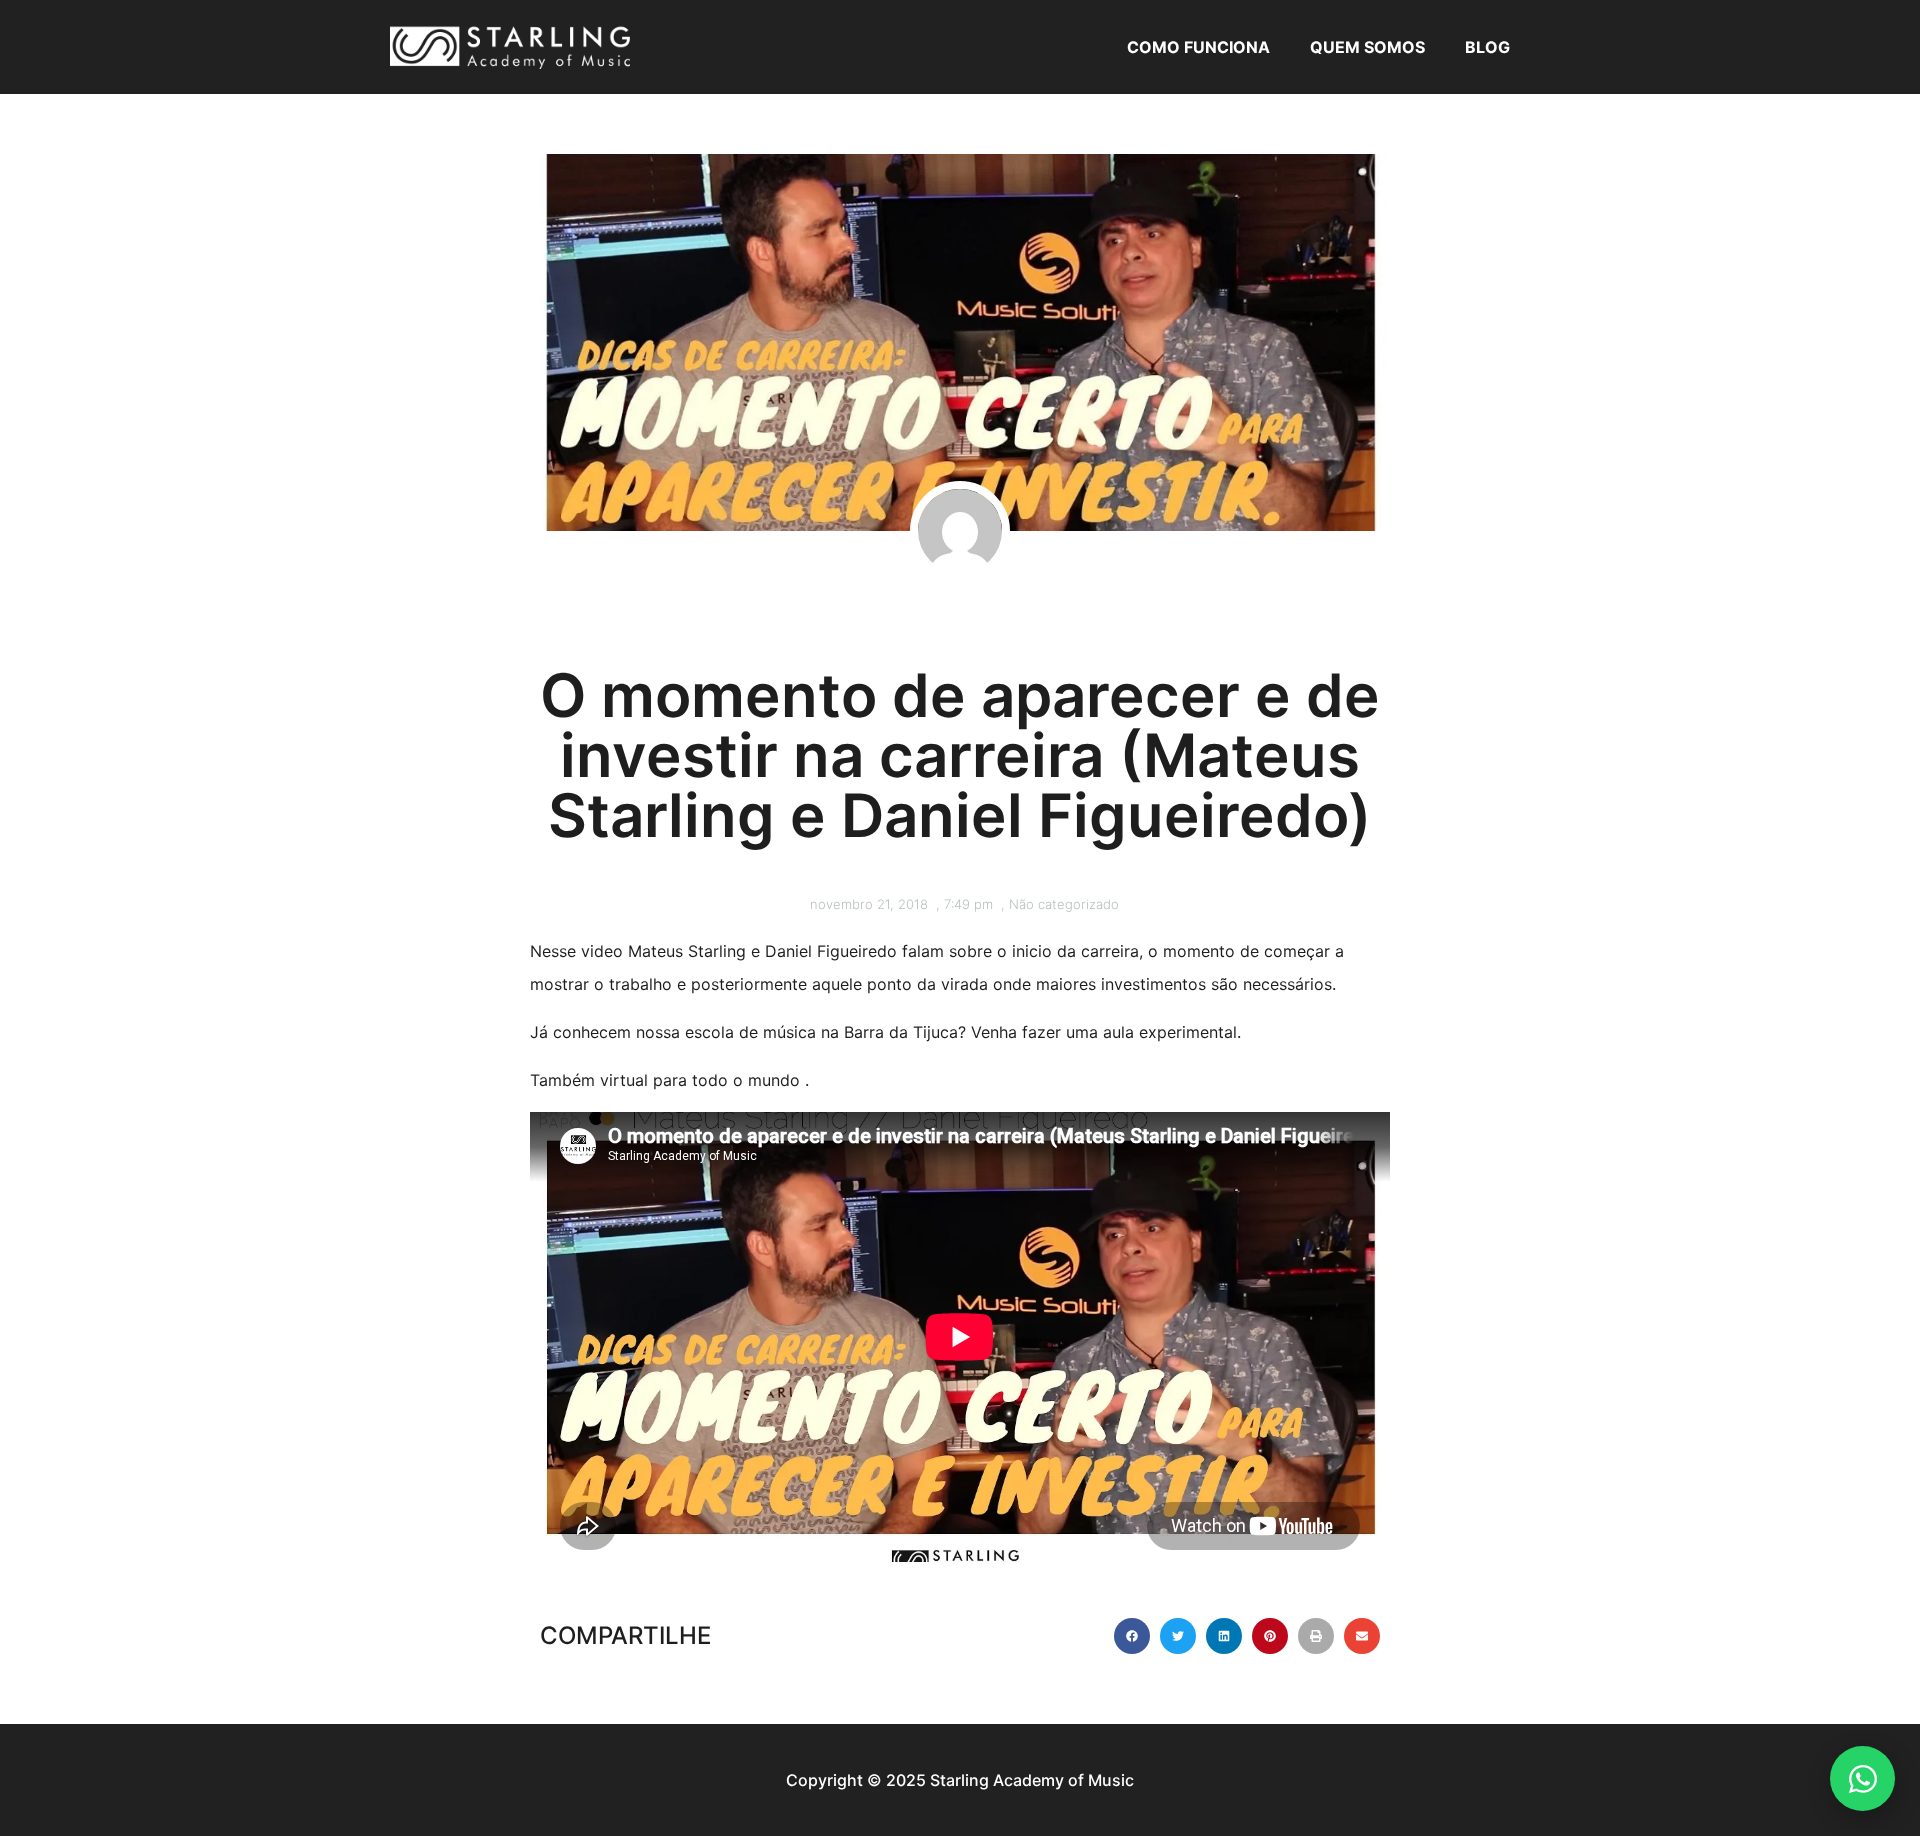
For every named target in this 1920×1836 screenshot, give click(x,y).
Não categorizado (1064, 904)
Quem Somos (1367, 47)
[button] (1132, 1636)
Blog (1487, 47)
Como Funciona (1198, 47)
